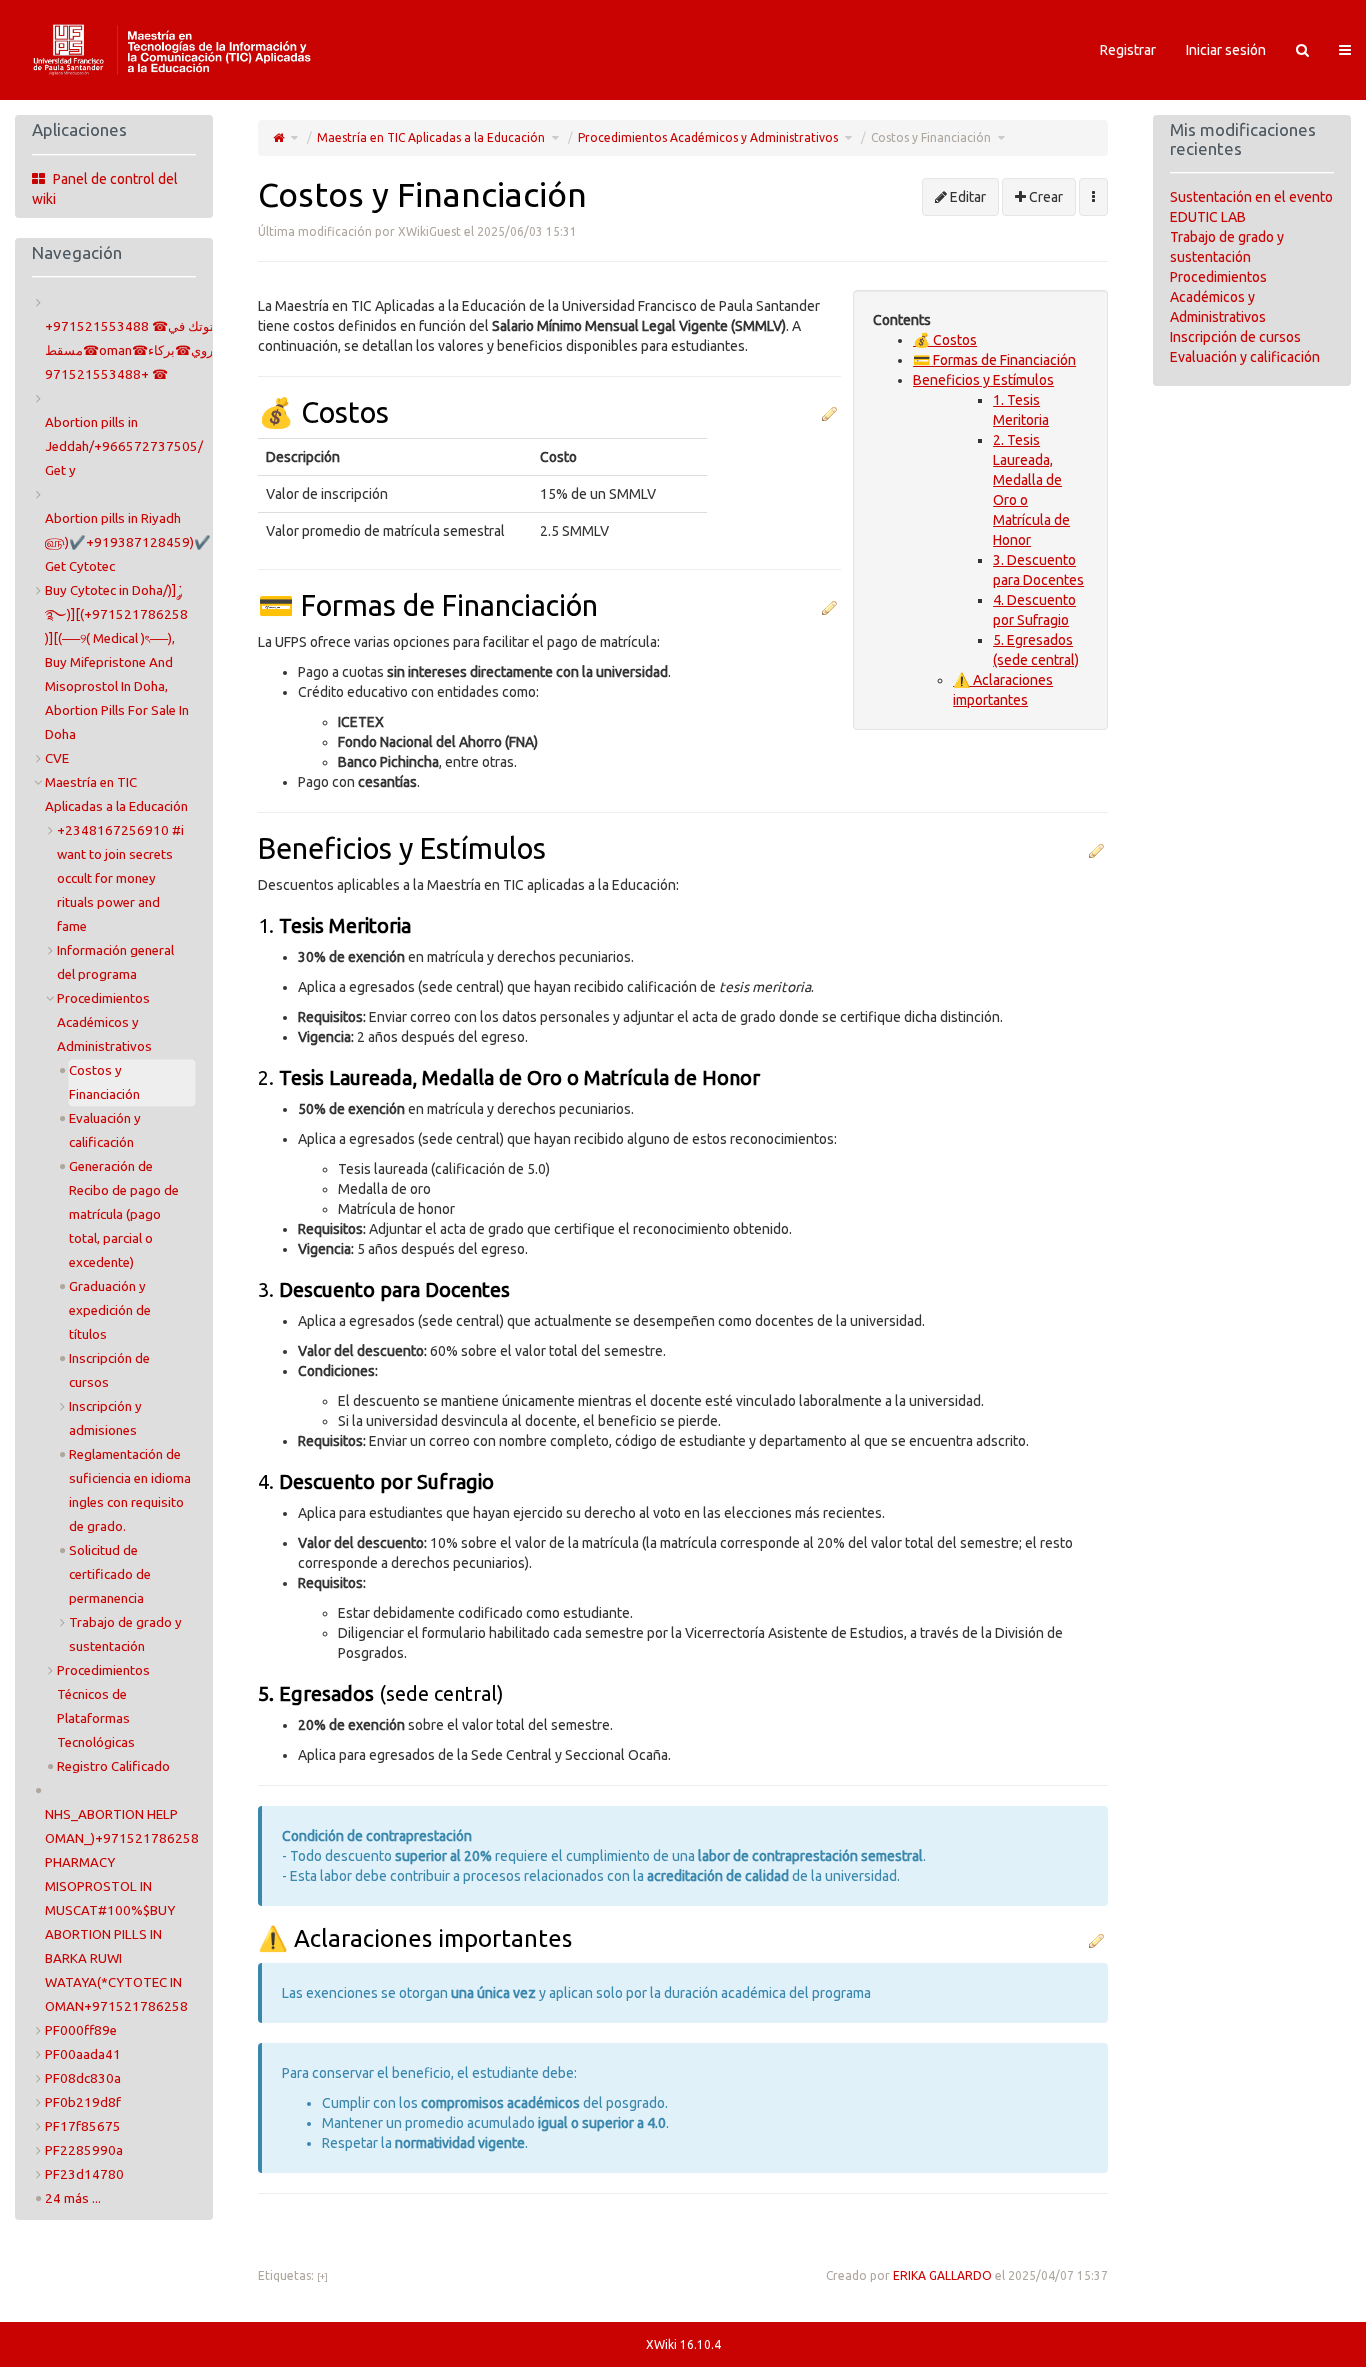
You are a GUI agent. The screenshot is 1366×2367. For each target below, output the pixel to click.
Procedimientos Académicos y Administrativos (708, 137)
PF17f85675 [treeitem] (83, 2126)
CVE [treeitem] (57, 758)
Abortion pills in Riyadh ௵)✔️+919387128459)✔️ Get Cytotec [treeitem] (128, 542)
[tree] (114, 1251)
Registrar (1128, 50)
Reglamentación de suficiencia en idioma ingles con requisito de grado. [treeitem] (130, 1490)
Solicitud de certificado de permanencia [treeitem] (110, 1574)
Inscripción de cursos (1235, 337)
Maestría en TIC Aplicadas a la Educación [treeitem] (116, 794)
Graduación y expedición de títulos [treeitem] (110, 1310)
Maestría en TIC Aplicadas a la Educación (431, 137)
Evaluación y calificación (1245, 357)
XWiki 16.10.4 (683, 2344)
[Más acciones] (1093, 197)
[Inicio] (278, 137)
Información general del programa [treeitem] (115, 962)
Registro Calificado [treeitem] (113, 1766)
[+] (322, 2276)
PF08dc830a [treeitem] (83, 2078)
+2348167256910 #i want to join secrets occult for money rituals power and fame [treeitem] (120, 878)
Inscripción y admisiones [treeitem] (105, 1418)
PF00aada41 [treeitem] (83, 2054)
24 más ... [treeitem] (73, 2198)
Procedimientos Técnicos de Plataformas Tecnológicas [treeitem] (103, 1706)
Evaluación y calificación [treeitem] (105, 1130)
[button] (829, 413)
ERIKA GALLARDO (942, 2275)
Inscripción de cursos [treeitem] (109, 1370)
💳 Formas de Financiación (994, 360)
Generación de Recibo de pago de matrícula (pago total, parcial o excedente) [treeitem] (124, 1214)
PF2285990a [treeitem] (84, 2150)
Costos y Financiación (931, 137)
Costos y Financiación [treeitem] (104, 1082)
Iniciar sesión (1226, 50)
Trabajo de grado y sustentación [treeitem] (125, 1634)
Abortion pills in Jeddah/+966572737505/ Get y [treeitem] (124, 446)
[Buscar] (1302, 50)
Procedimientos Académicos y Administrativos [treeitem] (104, 1022)
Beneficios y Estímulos (983, 380)
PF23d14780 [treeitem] (84, 2174)
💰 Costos (945, 340)
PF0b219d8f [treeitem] (83, 2102)
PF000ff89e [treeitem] (81, 2030)
